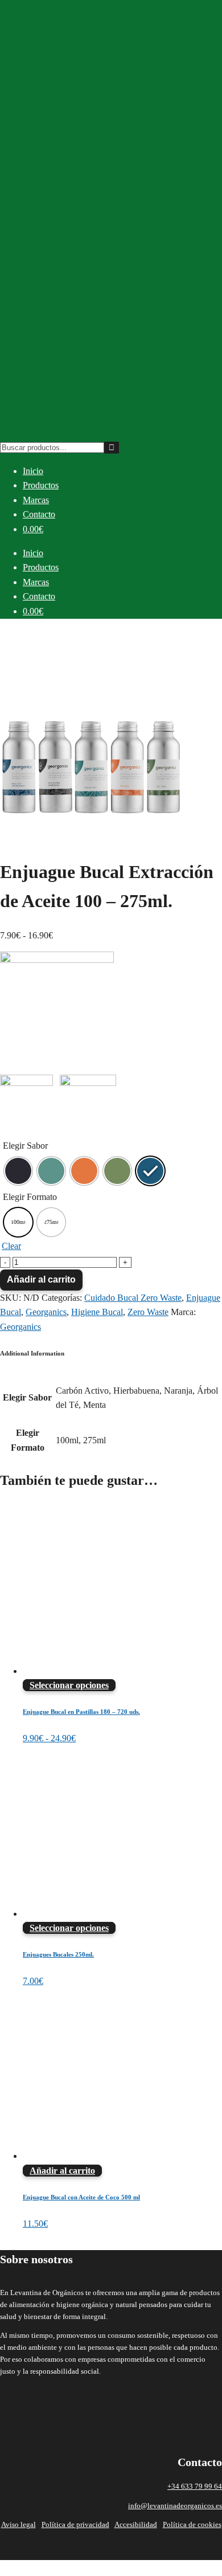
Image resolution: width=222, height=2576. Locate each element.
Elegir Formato (30, 1197)
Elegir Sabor (25, 1146)
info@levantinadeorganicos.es (175, 2506)
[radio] (18, 1171)
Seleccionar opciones (69, 1685)
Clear (11, 1246)
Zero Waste (148, 1312)
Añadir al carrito (41, 1279)
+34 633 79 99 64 (195, 2486)
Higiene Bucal (97, 1312)
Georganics (46, 1312)
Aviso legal (18, 2524)
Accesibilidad (136, 2524)
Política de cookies (192, 2524)
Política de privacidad (75, 2524)
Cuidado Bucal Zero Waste (133, 1298)
